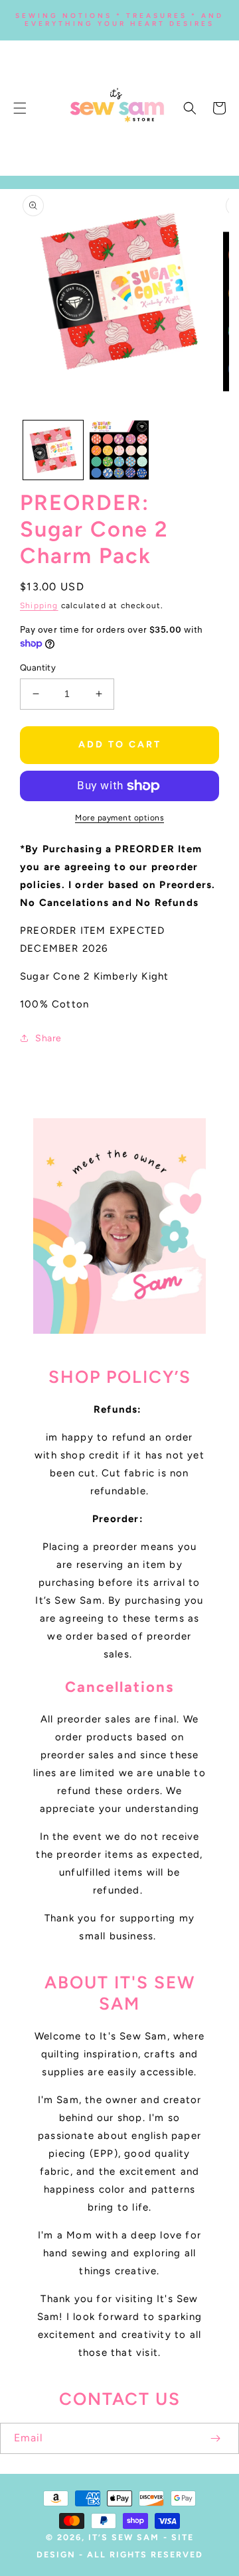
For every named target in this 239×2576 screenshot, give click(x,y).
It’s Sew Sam (124, 2537)
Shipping (39, 606)
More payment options (119, 818)
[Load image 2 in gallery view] (119, 450)
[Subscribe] (215, 2438)
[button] (20, 108)
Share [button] (48, 1038)
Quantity (38, 668)
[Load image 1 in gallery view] (53, 450)
